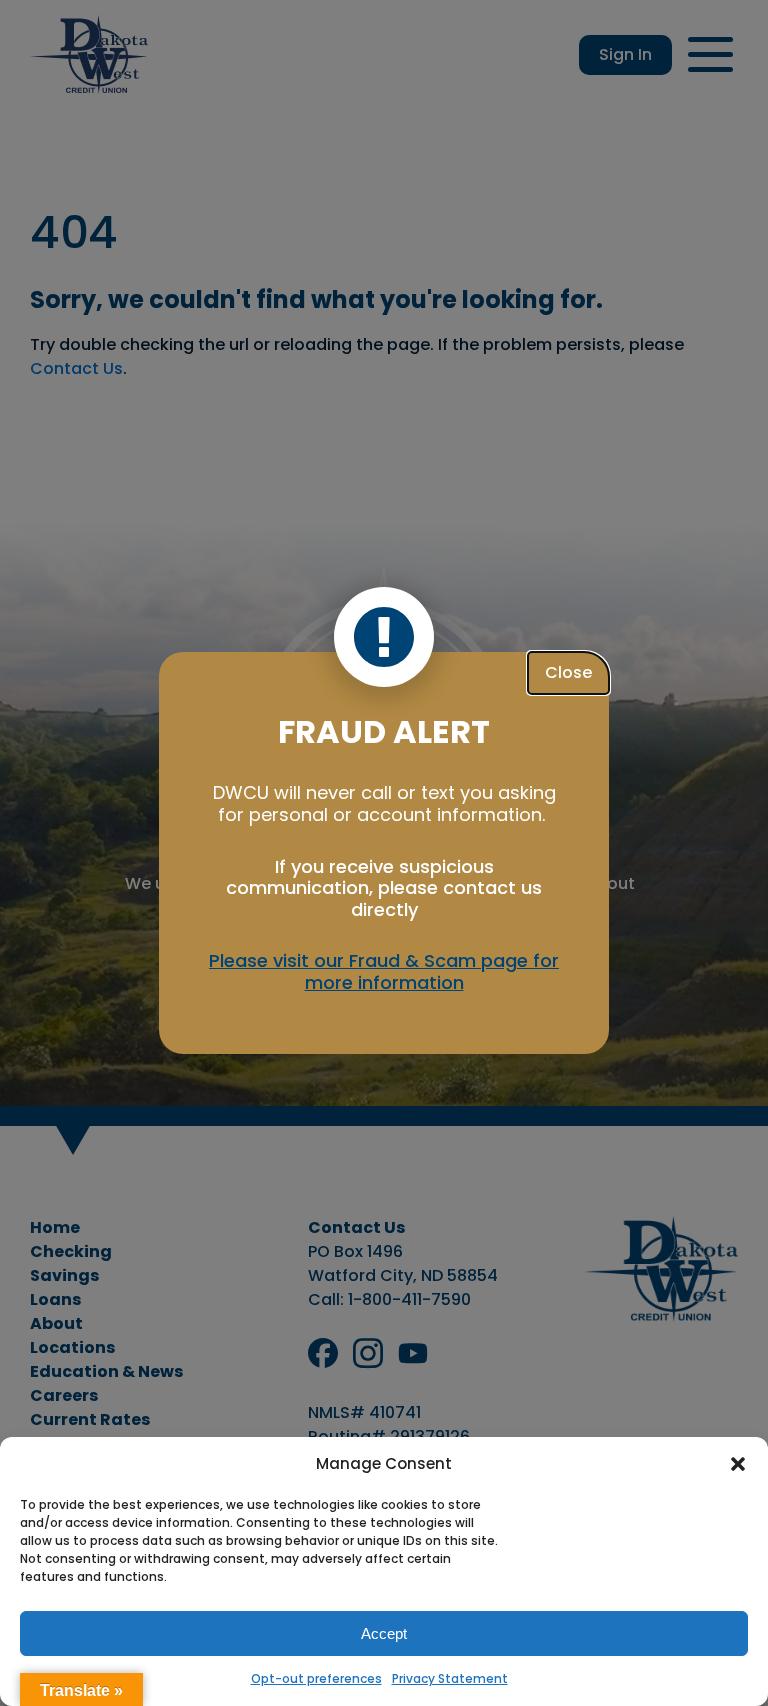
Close (568, 672)
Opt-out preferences (316, 1678)
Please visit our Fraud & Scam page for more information (384, 971)
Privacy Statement (450, 1678)
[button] (738, 1464)
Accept (384, 1633)
